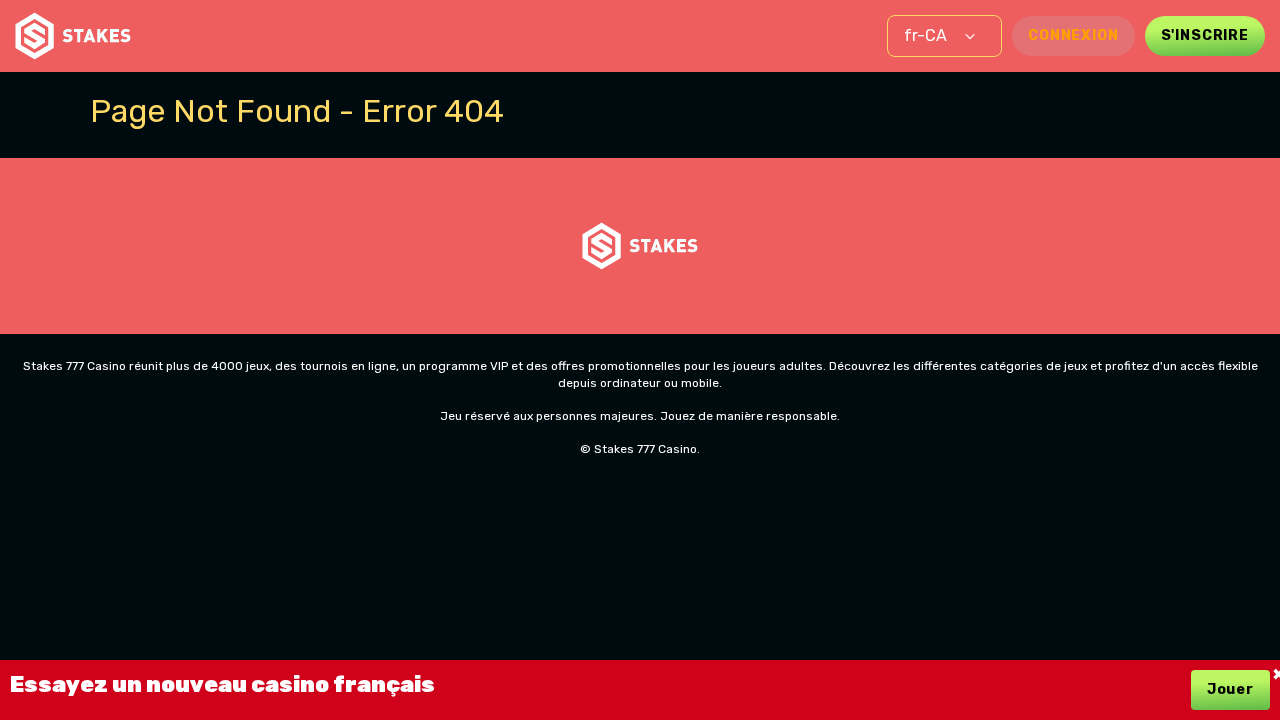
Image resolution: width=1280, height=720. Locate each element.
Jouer (1230, 689)
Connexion (1073, 35)
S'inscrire (1205, 35)
